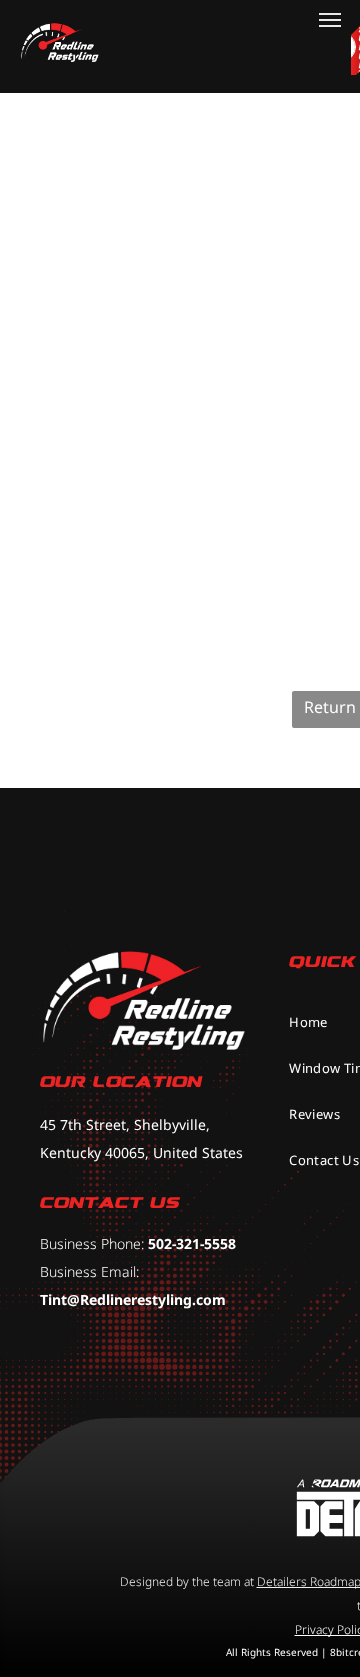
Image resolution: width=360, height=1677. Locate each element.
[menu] (330, 20)
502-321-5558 (192, 1243)
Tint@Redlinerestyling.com (133, 1299)
